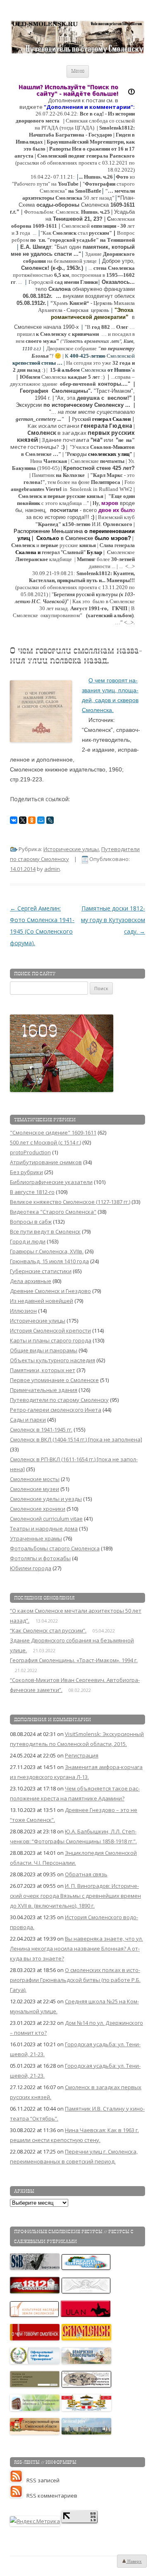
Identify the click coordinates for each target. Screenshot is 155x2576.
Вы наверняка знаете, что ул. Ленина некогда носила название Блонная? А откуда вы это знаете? (76, 1949)
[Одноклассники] (32, 820)
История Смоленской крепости (50, 1330)
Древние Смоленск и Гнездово (50, 1291)
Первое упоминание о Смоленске (54, 1380)
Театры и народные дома (44, 1529)
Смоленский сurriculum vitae (46, 1519)
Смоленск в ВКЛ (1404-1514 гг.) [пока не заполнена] (76, 1439)
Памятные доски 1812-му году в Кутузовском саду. (113, 920)
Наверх (134, 2561)
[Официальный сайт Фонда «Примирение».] (35, 2362)
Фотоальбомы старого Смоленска (55, 1548)
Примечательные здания (44, 1390)
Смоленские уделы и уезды (46, 1499)
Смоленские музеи (35, 1489)
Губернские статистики (41, 1271)
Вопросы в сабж (31, 1222)
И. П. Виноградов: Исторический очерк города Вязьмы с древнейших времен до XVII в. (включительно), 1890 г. (75, 1896)
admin (52, 869)
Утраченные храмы (36, 1538)
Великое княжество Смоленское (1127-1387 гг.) (70, 1202)
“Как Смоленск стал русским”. (48, 1630)
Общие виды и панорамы (44, 1350)
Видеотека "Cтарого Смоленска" (53, 1212)
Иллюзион (23, 1311)
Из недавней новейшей (42, 1301)
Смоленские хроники (38, 1509)
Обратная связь (86, 1874)
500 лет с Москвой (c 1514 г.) (45, 1142)
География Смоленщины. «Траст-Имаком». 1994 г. (74, 1660)
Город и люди (28, 1241)
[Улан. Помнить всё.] (86, 2315)
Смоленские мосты (35, 1479)
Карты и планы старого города (51, 1340)
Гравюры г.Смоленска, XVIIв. (47, 1251)
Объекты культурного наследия (52, 1360)
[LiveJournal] (50, 820)
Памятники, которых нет (43, 1370)
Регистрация (82, 1755)
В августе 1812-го (32, 1192)
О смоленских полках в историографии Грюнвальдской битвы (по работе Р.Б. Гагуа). (75, 1980)
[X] (23, 820)
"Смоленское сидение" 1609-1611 (53, 1132)
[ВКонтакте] (14, 820)
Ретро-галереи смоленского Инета (56, 1410)
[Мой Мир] (41, 820)
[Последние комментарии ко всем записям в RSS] (18, 2496)
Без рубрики (26, 1172)
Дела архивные (31, 1281)
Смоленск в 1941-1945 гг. (41, 1430)
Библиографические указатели (51, 1182)
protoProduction (30, 1152)
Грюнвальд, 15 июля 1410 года (49, 1261)
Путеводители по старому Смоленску (59, 1400)
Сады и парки (28, 1420)
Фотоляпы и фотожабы (40, 1558)
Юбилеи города (31, 1568)
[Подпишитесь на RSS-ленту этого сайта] (18, 2480)
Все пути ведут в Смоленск (45, 1231)
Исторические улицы (71, 849)
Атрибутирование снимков (46, 1162)
